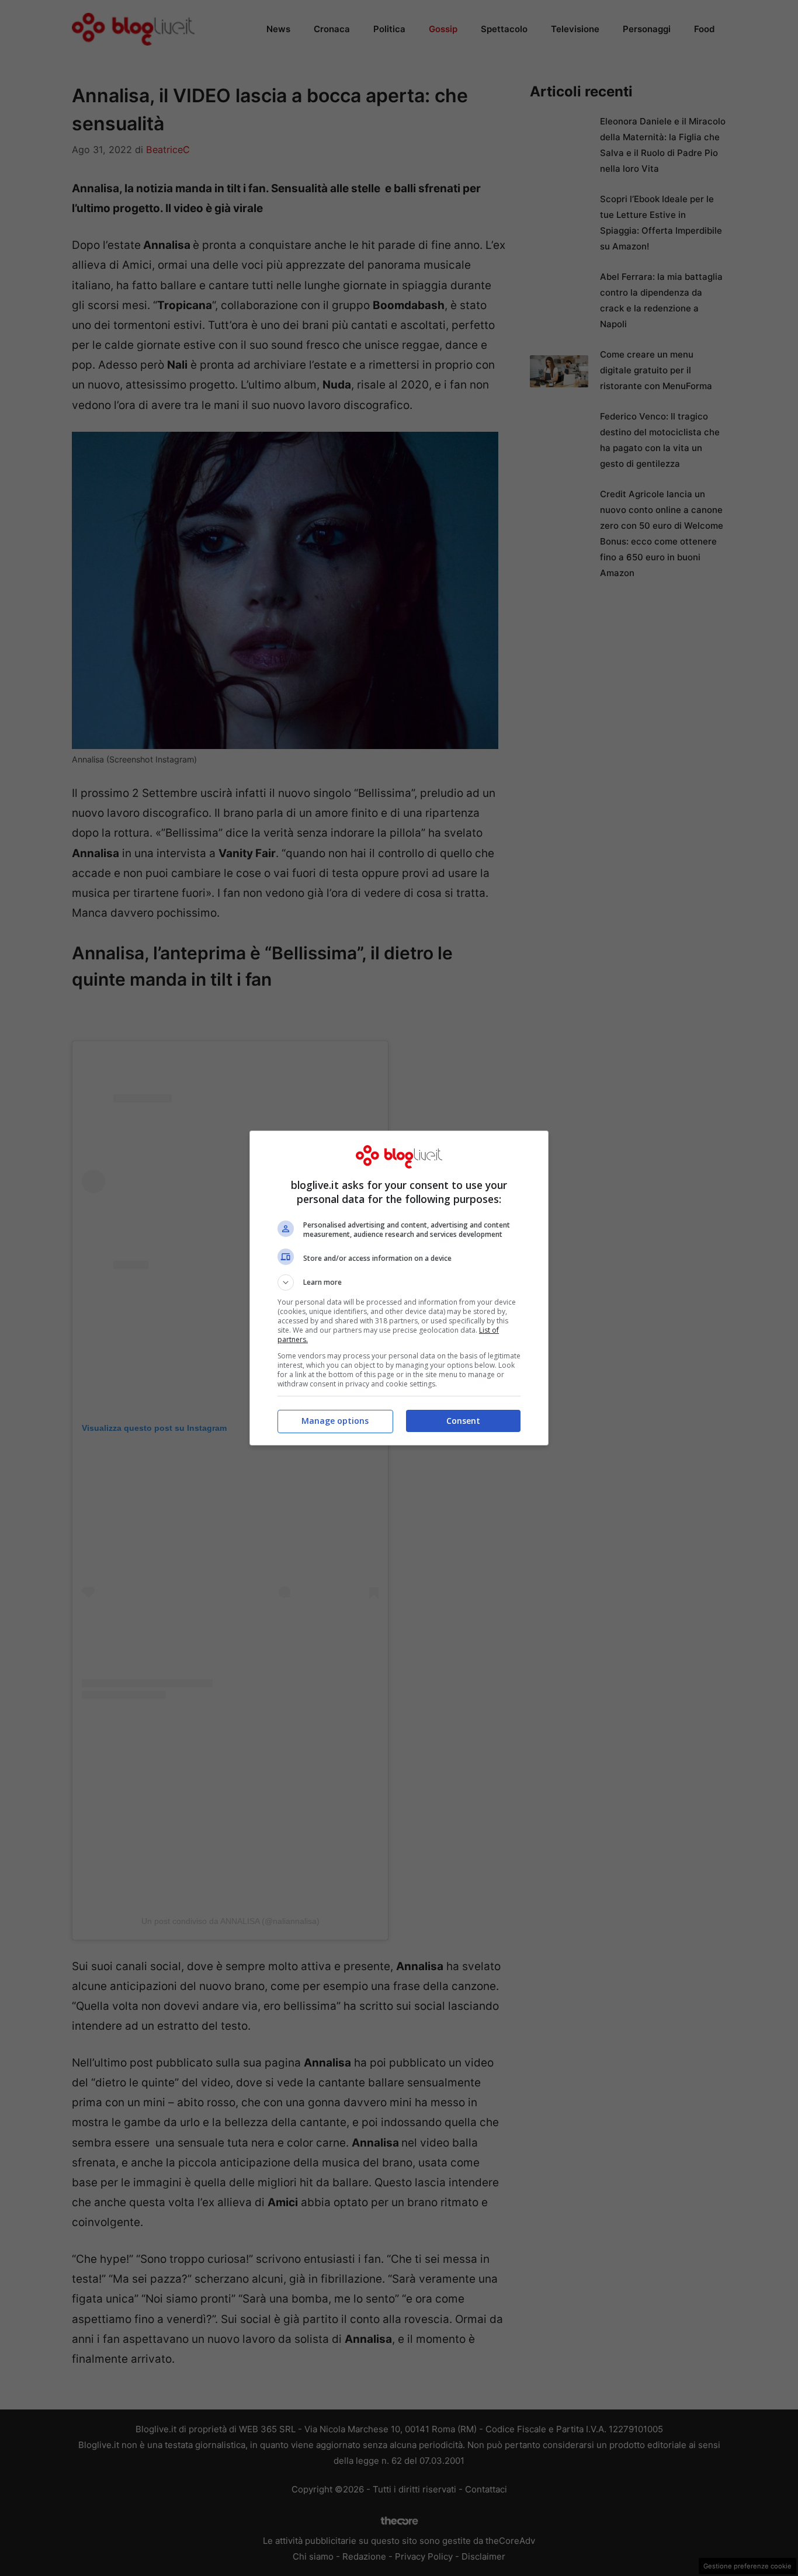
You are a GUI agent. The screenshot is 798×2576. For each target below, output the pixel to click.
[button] (399, 1282)
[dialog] (399, 1288)
